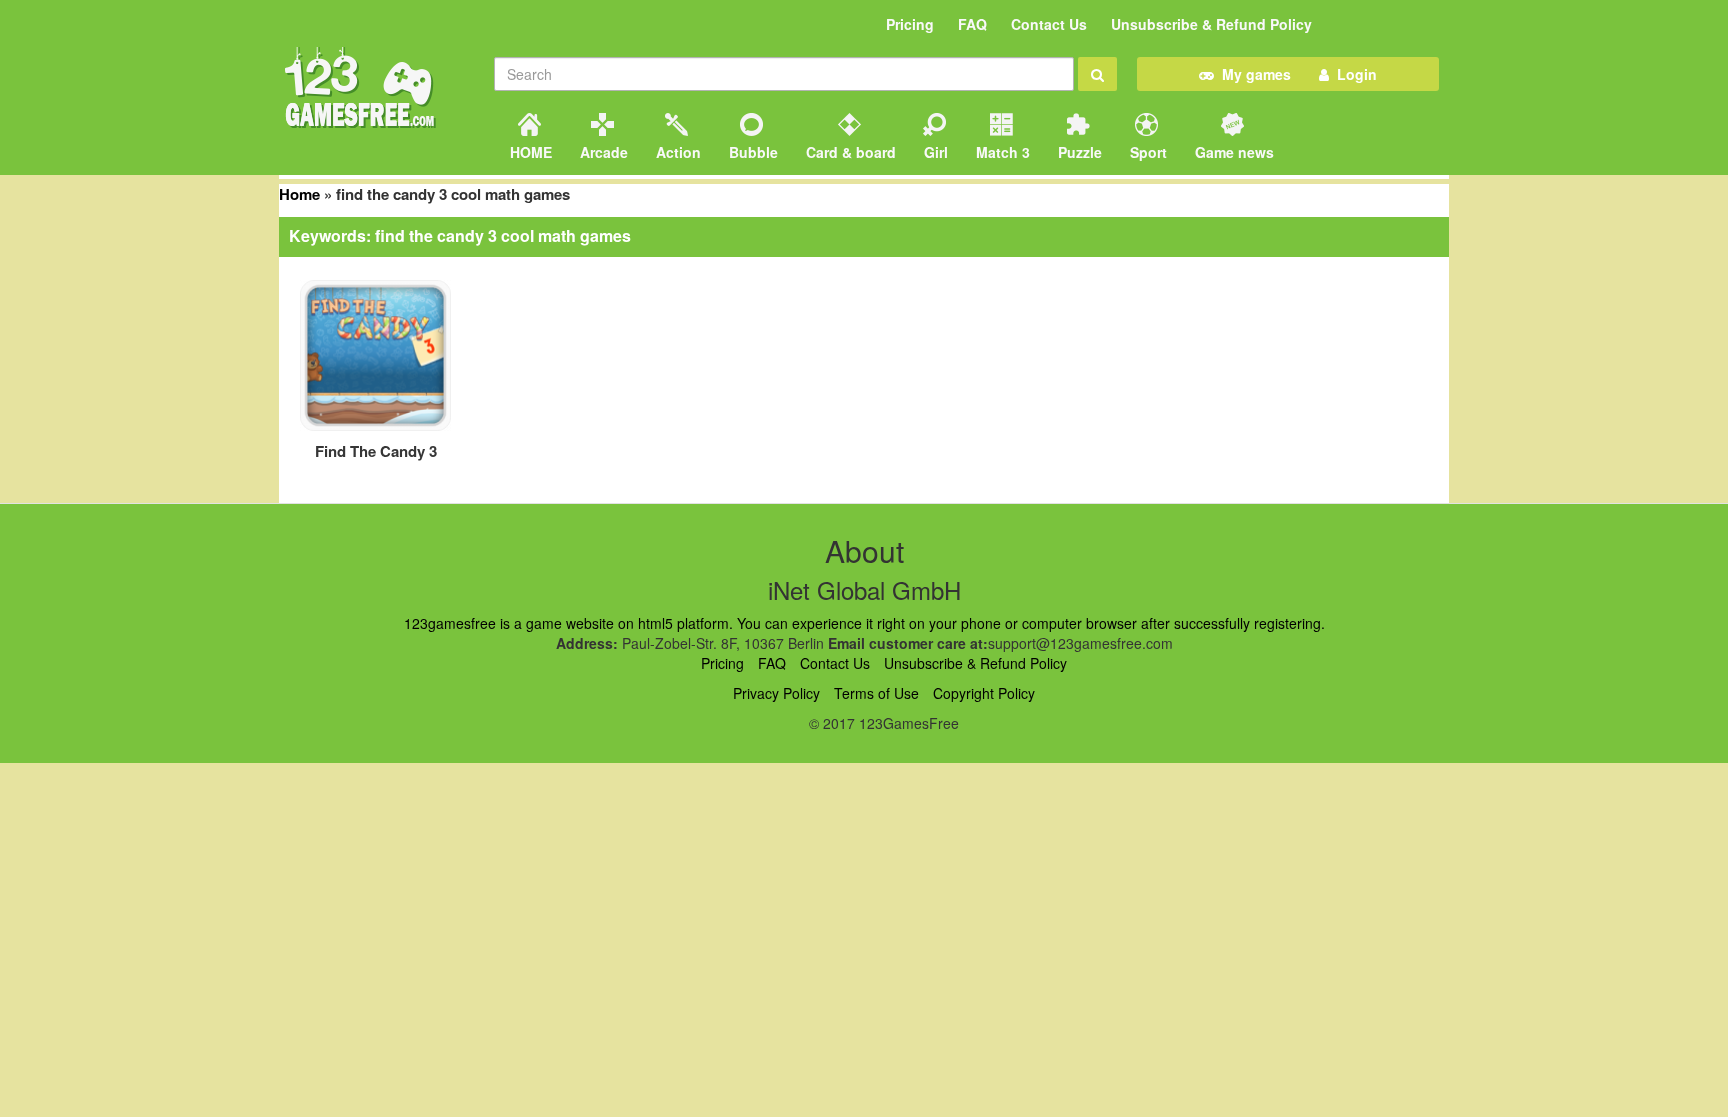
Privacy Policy (776, 693)
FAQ (972, 24)
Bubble (751, 152)
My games (1252, 74)
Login (1353, 74)
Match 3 (1001, 152)
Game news (1232, 152)
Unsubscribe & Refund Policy (1211, 24)
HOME (529, 152)
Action (676, 152)
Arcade (602, 152)
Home (299, 194)
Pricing (910, 24)
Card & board (849, 152)
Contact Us (1049, 24)
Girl (934, 152)
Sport (1146, 152)
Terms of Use (876, 693)
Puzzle (1078, 152)
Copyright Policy (984, 693)
